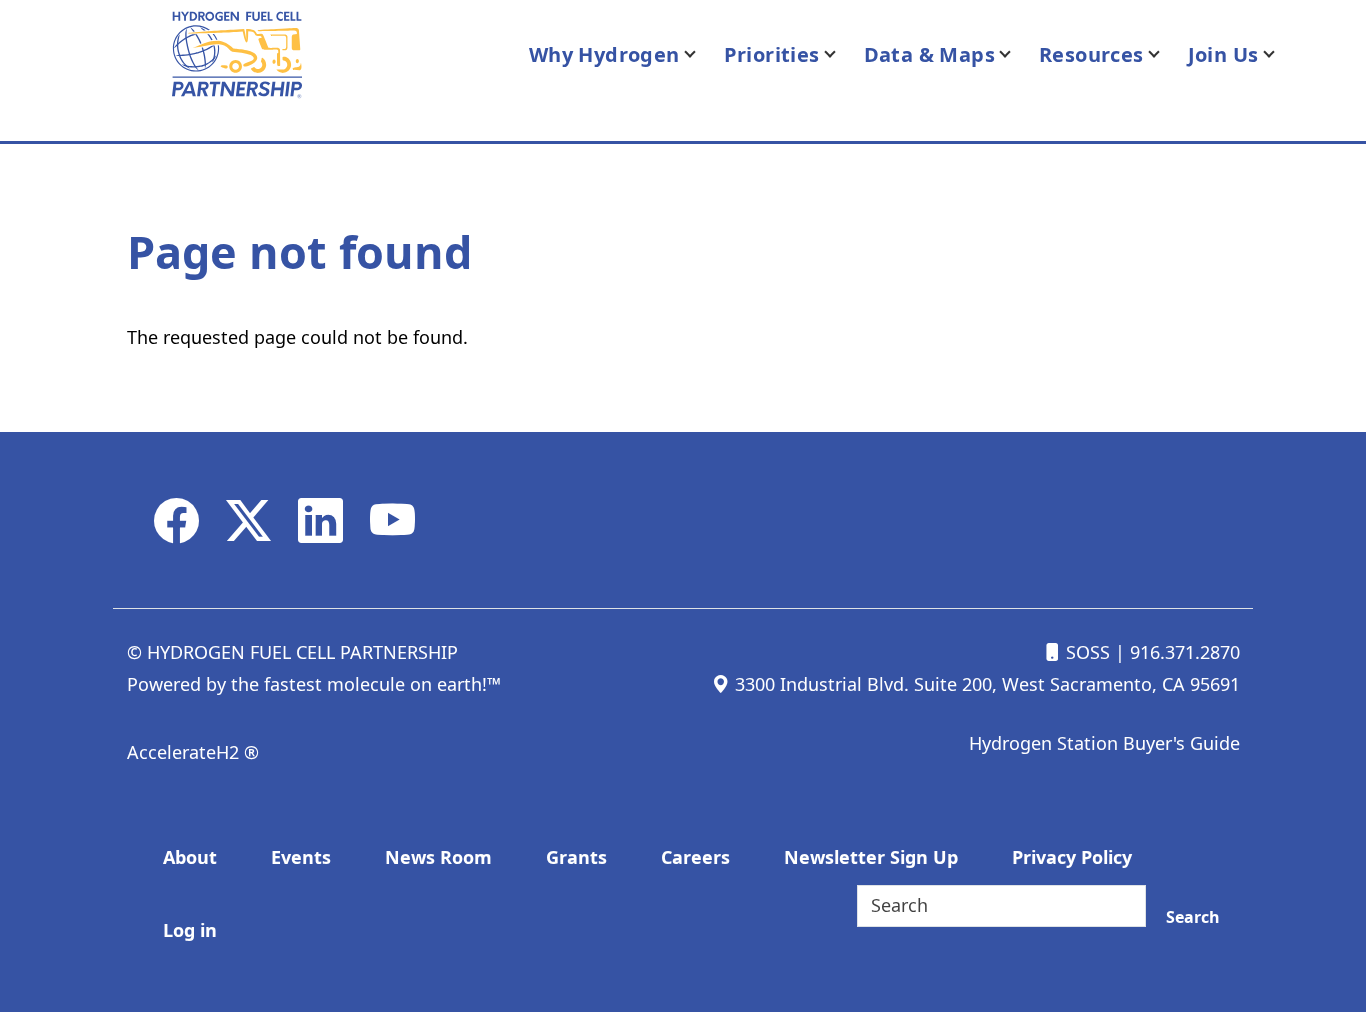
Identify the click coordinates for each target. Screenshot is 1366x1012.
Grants (576, 857)
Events (301, 857)
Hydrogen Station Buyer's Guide (1104, 743)
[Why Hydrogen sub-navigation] (702, 54)
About (190, 857)
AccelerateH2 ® (193, 752)
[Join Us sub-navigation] (1281, 54)
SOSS (1085, 652)
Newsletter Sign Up (871, 857)
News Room (438, 857)
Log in (190, 930)
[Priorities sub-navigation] (842, 54)
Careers (695, 857)
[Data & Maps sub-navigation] (1017, 54)
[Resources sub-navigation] (1166, 54)
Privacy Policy (1072, 857)
